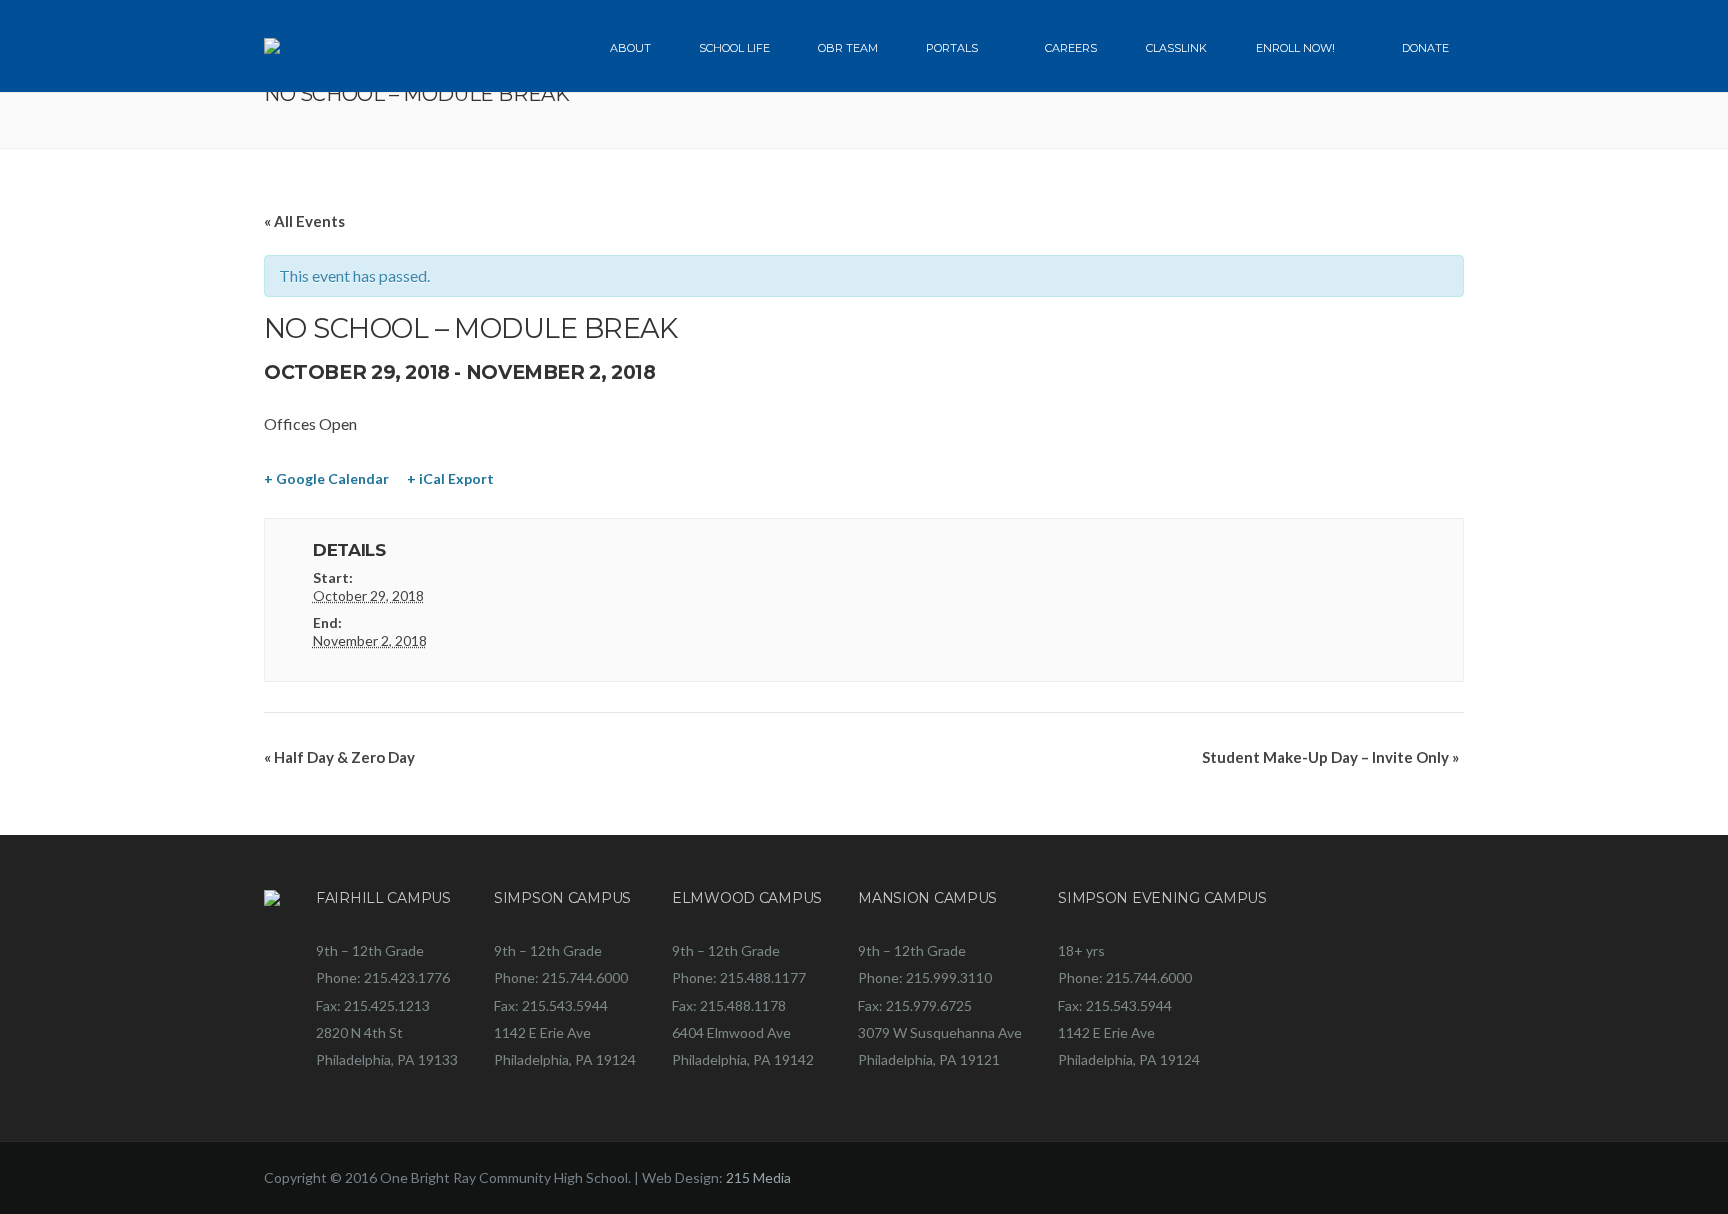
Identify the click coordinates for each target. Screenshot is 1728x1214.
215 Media (758, 1177)
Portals (952, 48)
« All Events (304, 221)
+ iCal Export (450, 478)
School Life (734, 48)
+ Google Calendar (326, 478)
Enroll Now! (1295, 48)
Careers (1071, 48)
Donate (1425, 48)
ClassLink (1176, 48)
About (630, 48)
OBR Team (848, 48)
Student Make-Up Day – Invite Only (1330, 757)
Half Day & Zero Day (339, 757)
